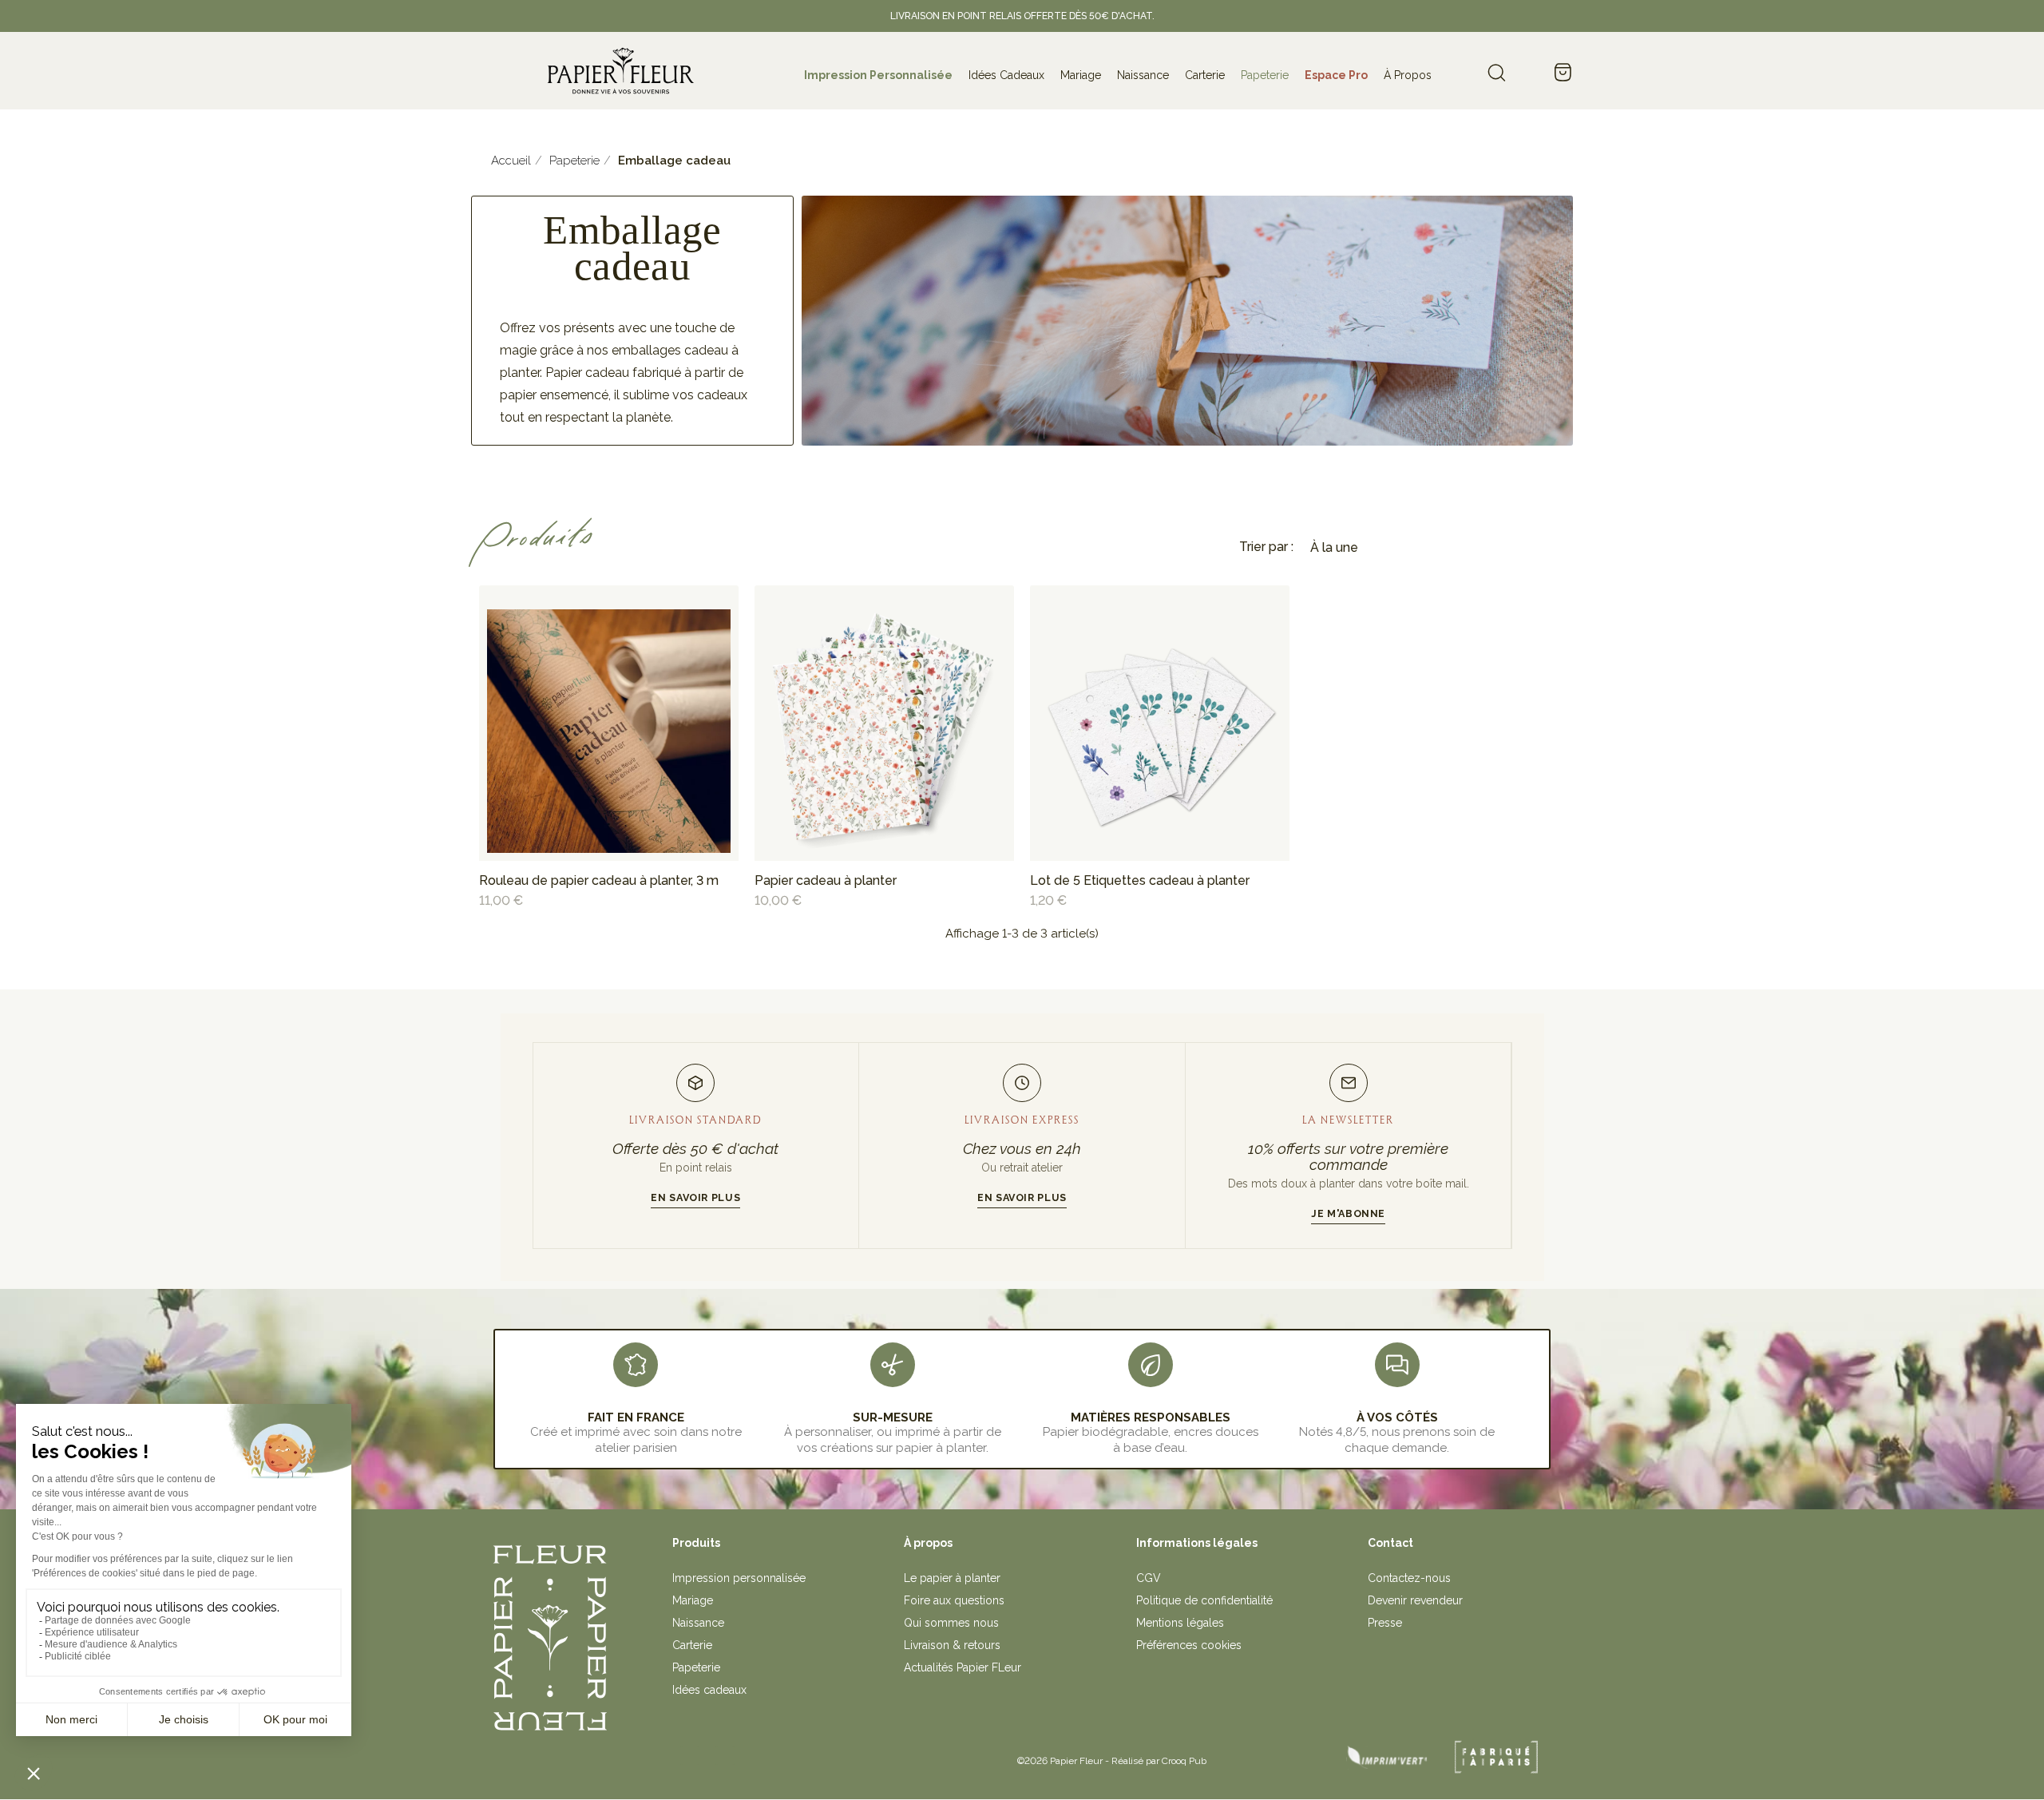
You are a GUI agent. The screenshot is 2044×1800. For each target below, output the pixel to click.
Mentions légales (1180, 1623)
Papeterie (696, 1667)
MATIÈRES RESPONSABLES (1151, 1417)
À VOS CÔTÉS (1397, 1417)
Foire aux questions (954, 1600)
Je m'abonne (1348, 1213)
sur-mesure (893, 1417)
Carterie (692, 1645)
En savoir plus (695, 1197)
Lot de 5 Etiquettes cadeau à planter (1140, 880)
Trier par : (1266, 547)
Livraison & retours (952, 1645)
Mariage (693, 1600)
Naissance (698, 1623)
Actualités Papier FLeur (963, 1667)
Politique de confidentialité (1204, 1600)
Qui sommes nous (951, 1623)
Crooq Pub (1184, 1761)
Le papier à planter (952, 1578)
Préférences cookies (1189, 1645)
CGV (1149, 1578)
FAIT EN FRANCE (636, 1417)
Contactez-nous (1409, 1578)
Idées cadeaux (709, 1690)
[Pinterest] (725, 1755)
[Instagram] (690, 1755)
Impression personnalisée (739, 1578)
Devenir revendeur (1415, 1600)
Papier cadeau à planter (826, 880)
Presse (1385, 1623)
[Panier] (1563, 73)
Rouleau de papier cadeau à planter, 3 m (599, 880)
